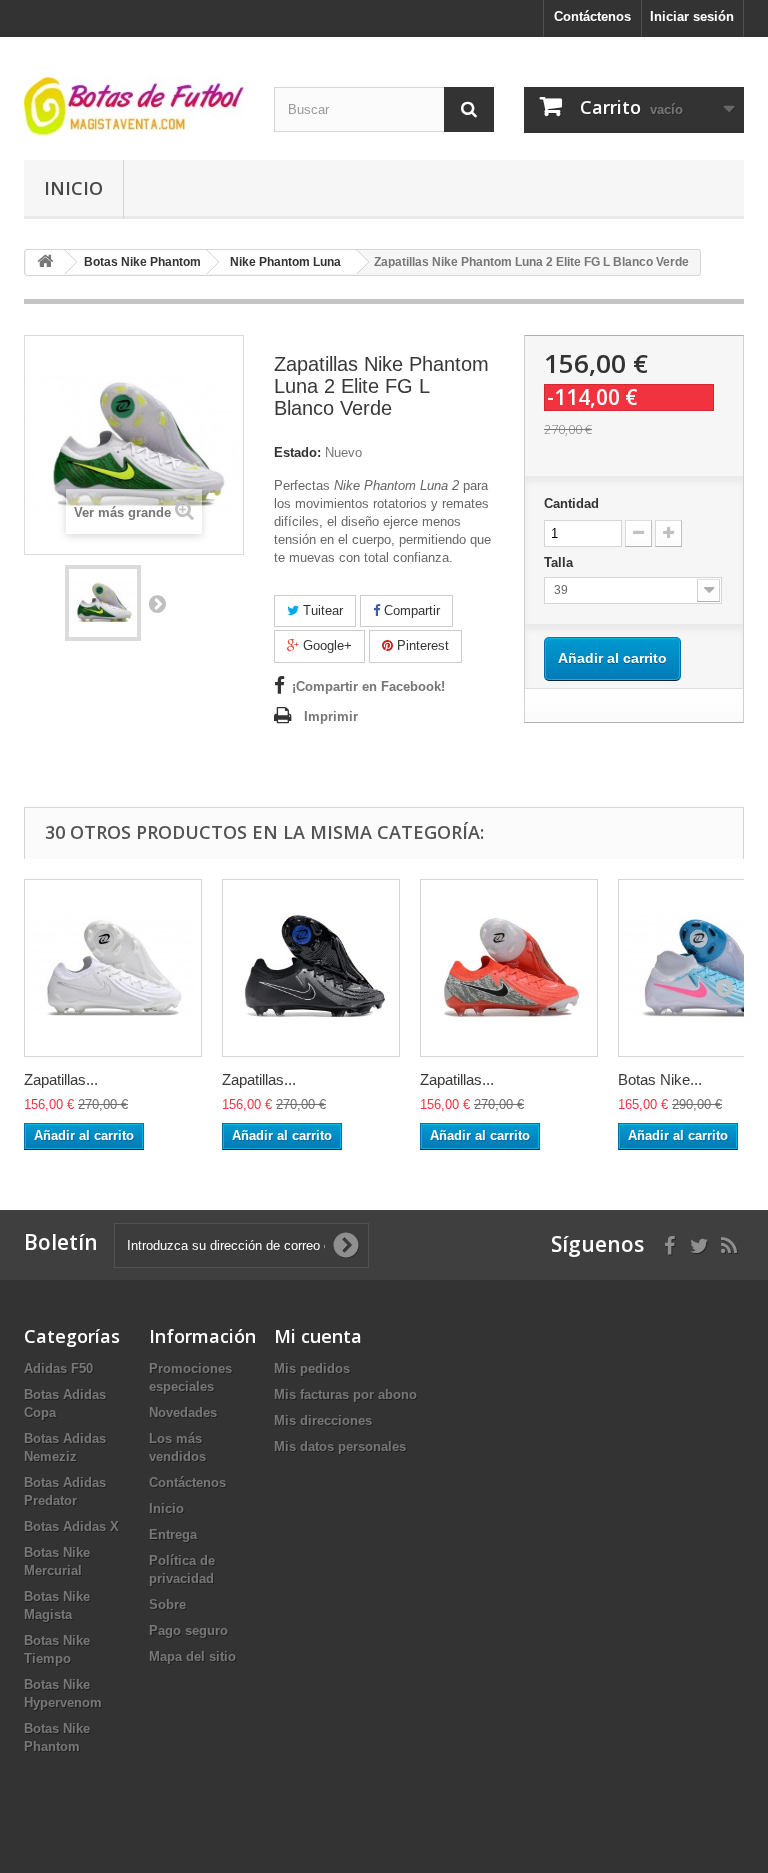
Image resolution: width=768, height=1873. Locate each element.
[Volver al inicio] (45, 262)
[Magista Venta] (134, 106)
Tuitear (321, 610)
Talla (560, 562)
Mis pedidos (312, 1368)
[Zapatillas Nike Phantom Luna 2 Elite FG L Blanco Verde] (103, 603)
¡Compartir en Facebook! (368, 686)
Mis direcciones (323, 1420)
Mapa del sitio (192, 1656)
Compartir (410, 610)
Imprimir (331, 716)
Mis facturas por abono (345, 1394)
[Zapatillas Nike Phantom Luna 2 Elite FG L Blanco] (113, 968)
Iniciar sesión (692, 16)
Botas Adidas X (71, 1526)
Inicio (73, 188)
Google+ (325, 645)
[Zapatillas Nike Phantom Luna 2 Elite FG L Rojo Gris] (509, 968)
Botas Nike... (660, 1079)
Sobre (167, 1604)
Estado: (297, 452)
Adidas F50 (58, 1368)
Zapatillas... (61, 1079)
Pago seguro (188, 1630)
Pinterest (421, 645)
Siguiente (157, 603)
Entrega (173, 1534)
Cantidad (571, 503)
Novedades (183, 1412)
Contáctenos (592, 16)
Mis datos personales (340, 1446)
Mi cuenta (318, 1336)
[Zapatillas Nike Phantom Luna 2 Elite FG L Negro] (311, 968)
